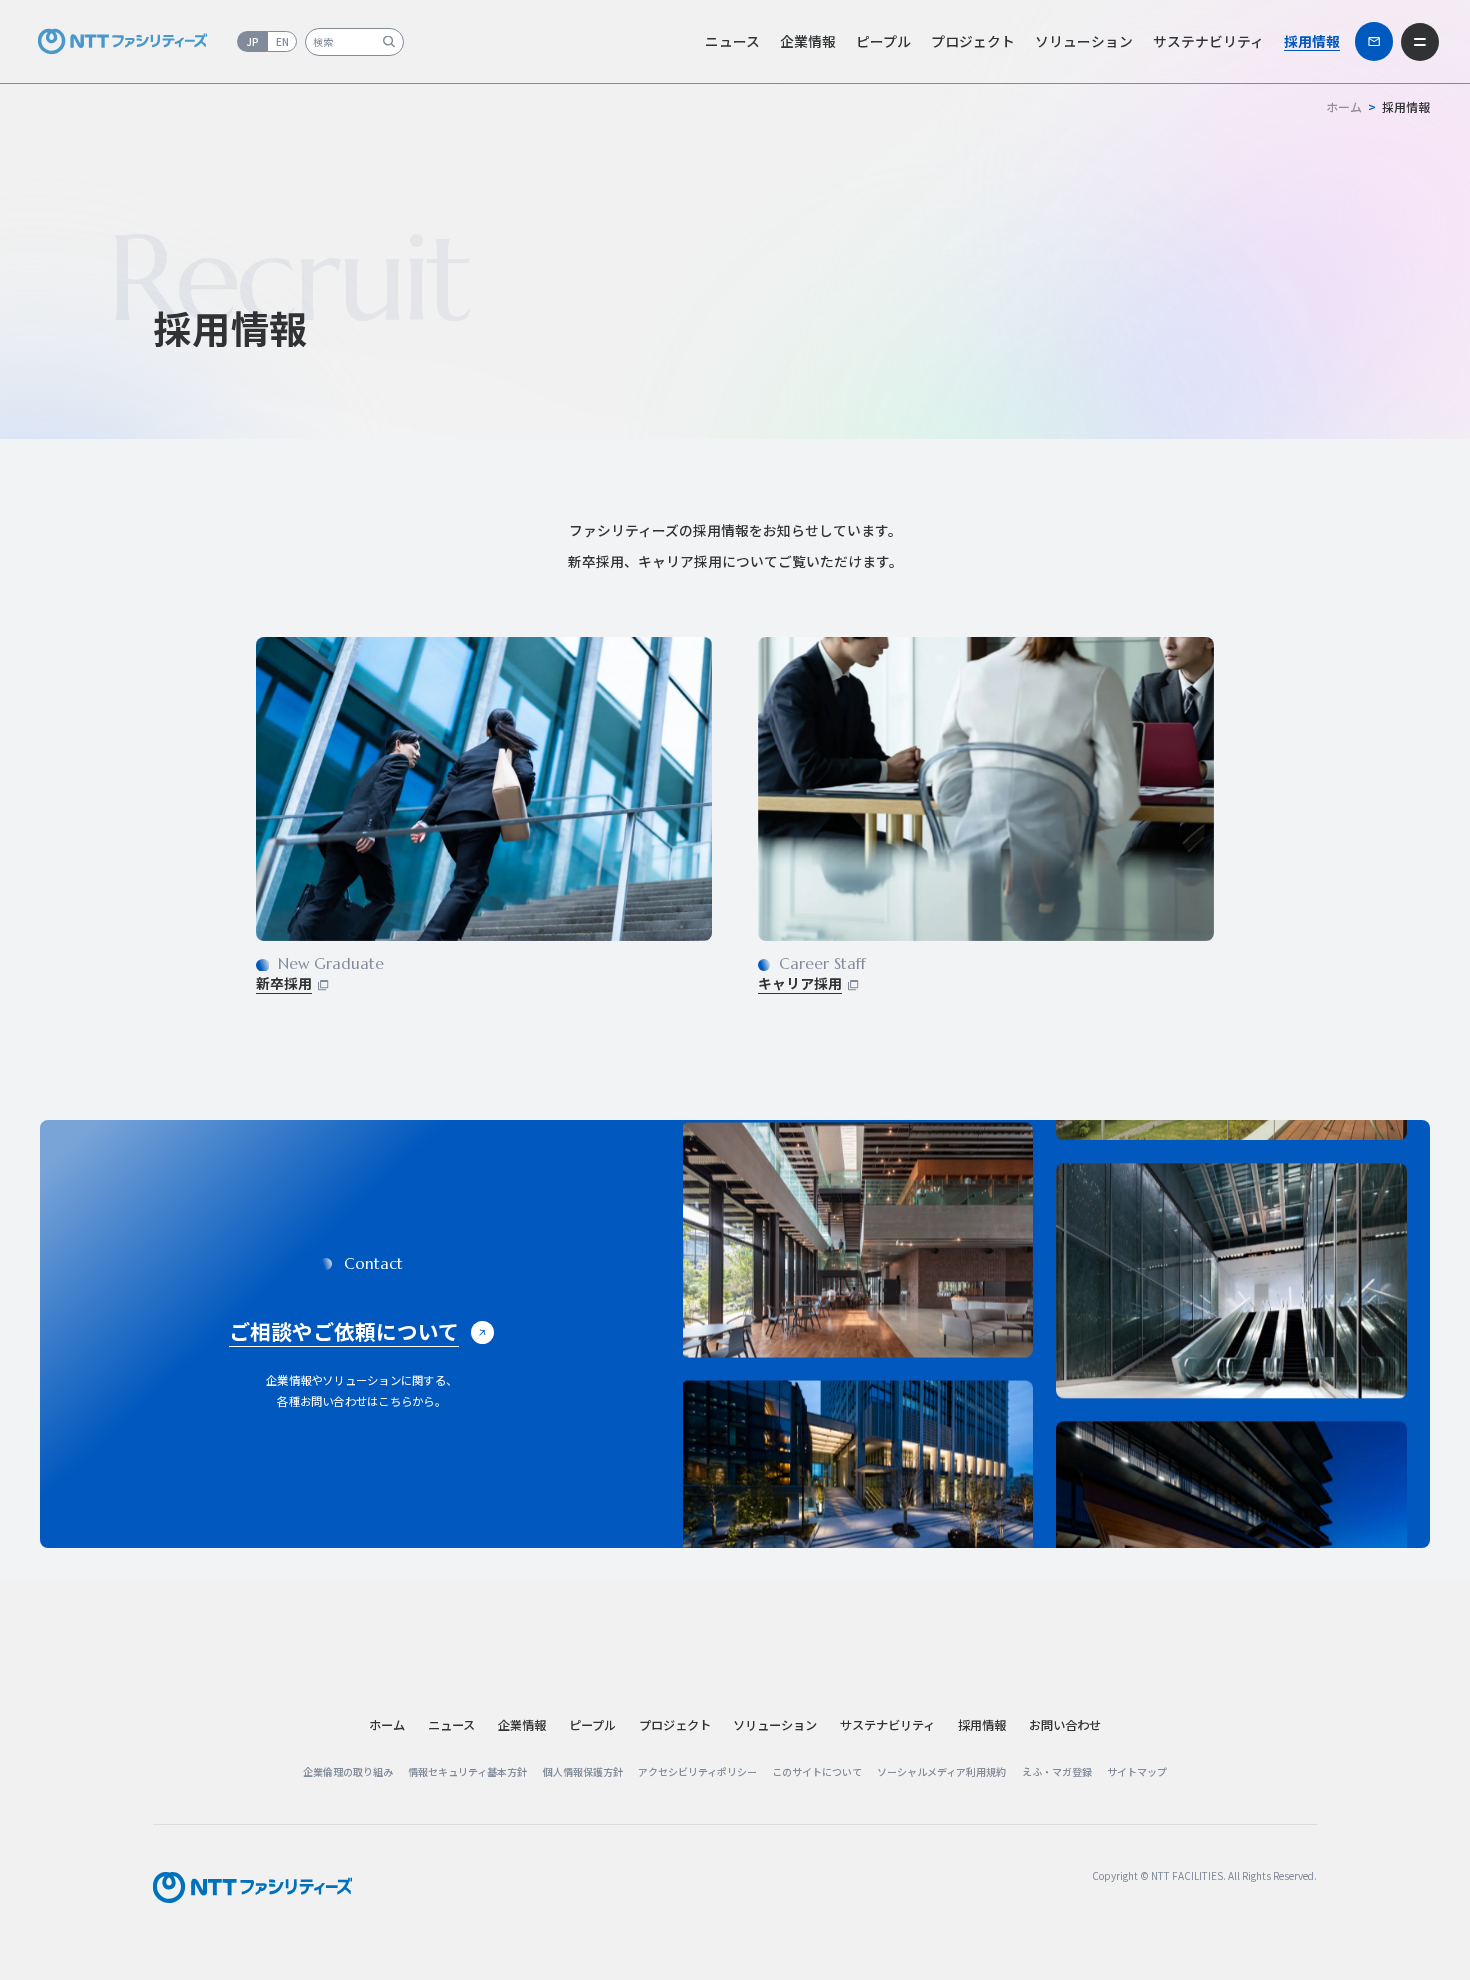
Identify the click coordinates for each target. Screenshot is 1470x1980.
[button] (451, 1725)
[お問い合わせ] (1374, 41)
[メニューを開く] (1420, 42)
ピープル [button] (883, 41)
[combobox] (355, 42)
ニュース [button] (732, 41)
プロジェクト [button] (973, 41)
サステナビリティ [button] (1208, 41)
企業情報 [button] (808, 41)
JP (252, 41)
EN (282, 41)
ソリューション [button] (1084, 41)
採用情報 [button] (1312, 41)
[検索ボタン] (388, 41)
